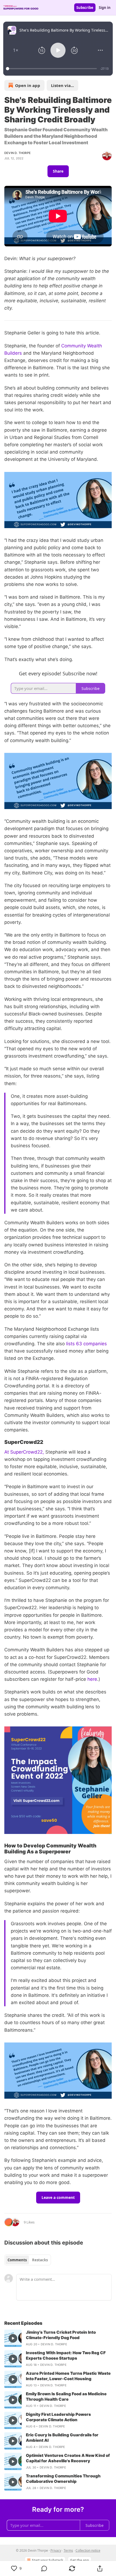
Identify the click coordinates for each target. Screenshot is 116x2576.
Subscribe (85, 8)
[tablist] (28, 2260)
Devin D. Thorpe (18, 153)
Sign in (105, 8)
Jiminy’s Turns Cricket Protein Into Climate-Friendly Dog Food (61, 2335)
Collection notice (88, 2550)
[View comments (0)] (44, 2568)
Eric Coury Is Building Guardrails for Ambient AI (62, 2438)
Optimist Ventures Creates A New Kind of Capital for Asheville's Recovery (68, 2458)
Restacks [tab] (40, 2260)
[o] (13, 2338)
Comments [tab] (17, 2260)
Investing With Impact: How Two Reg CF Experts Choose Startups (66, 2355)
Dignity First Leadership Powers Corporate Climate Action (58, 2417)
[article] (58, 2338)
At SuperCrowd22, (24, 1452)
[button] (16, 50)
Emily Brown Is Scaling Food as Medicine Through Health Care (66, 2396)
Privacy (56, 2550)
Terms (68, 2550)
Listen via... (62, 85)
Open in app (28, 85)
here (92, 1679)
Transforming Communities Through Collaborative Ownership (63, 2479)
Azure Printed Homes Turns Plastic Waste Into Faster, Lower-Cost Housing (68, 2376)
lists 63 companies (86, 1344)
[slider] (52, 69)
